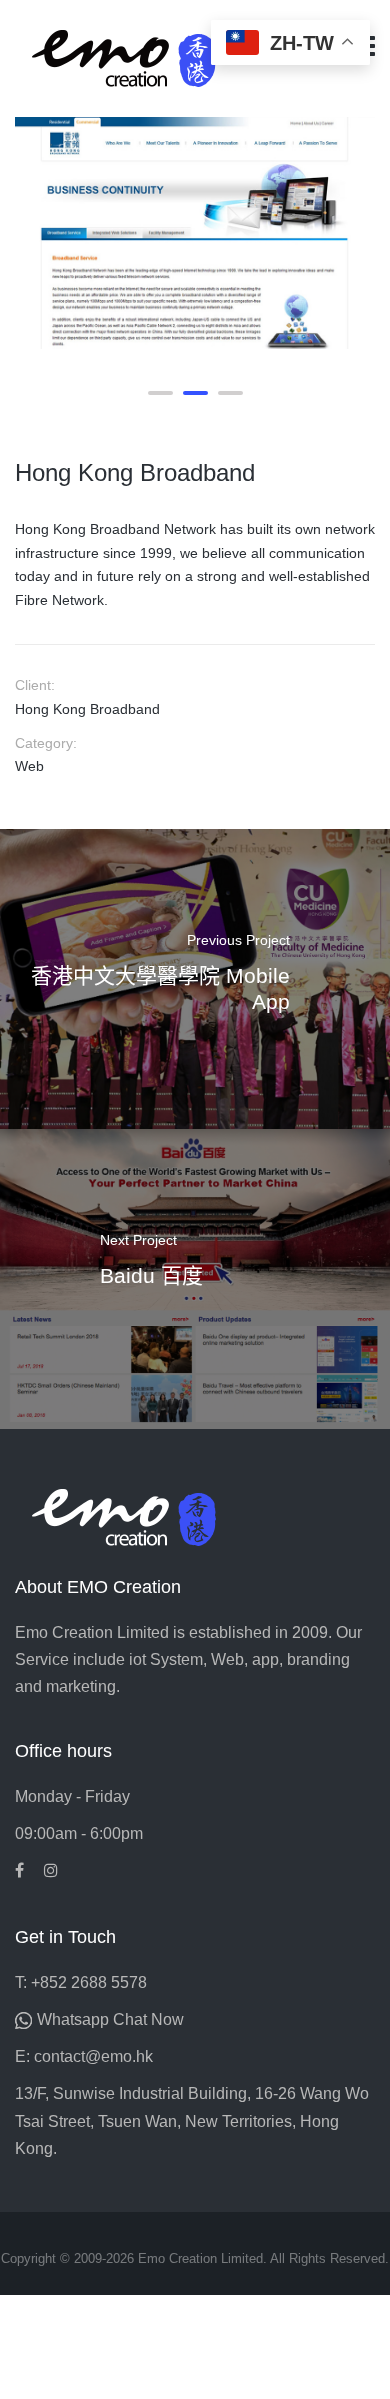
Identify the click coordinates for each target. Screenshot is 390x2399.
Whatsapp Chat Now (110, 2019)
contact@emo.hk (93, 2056)
